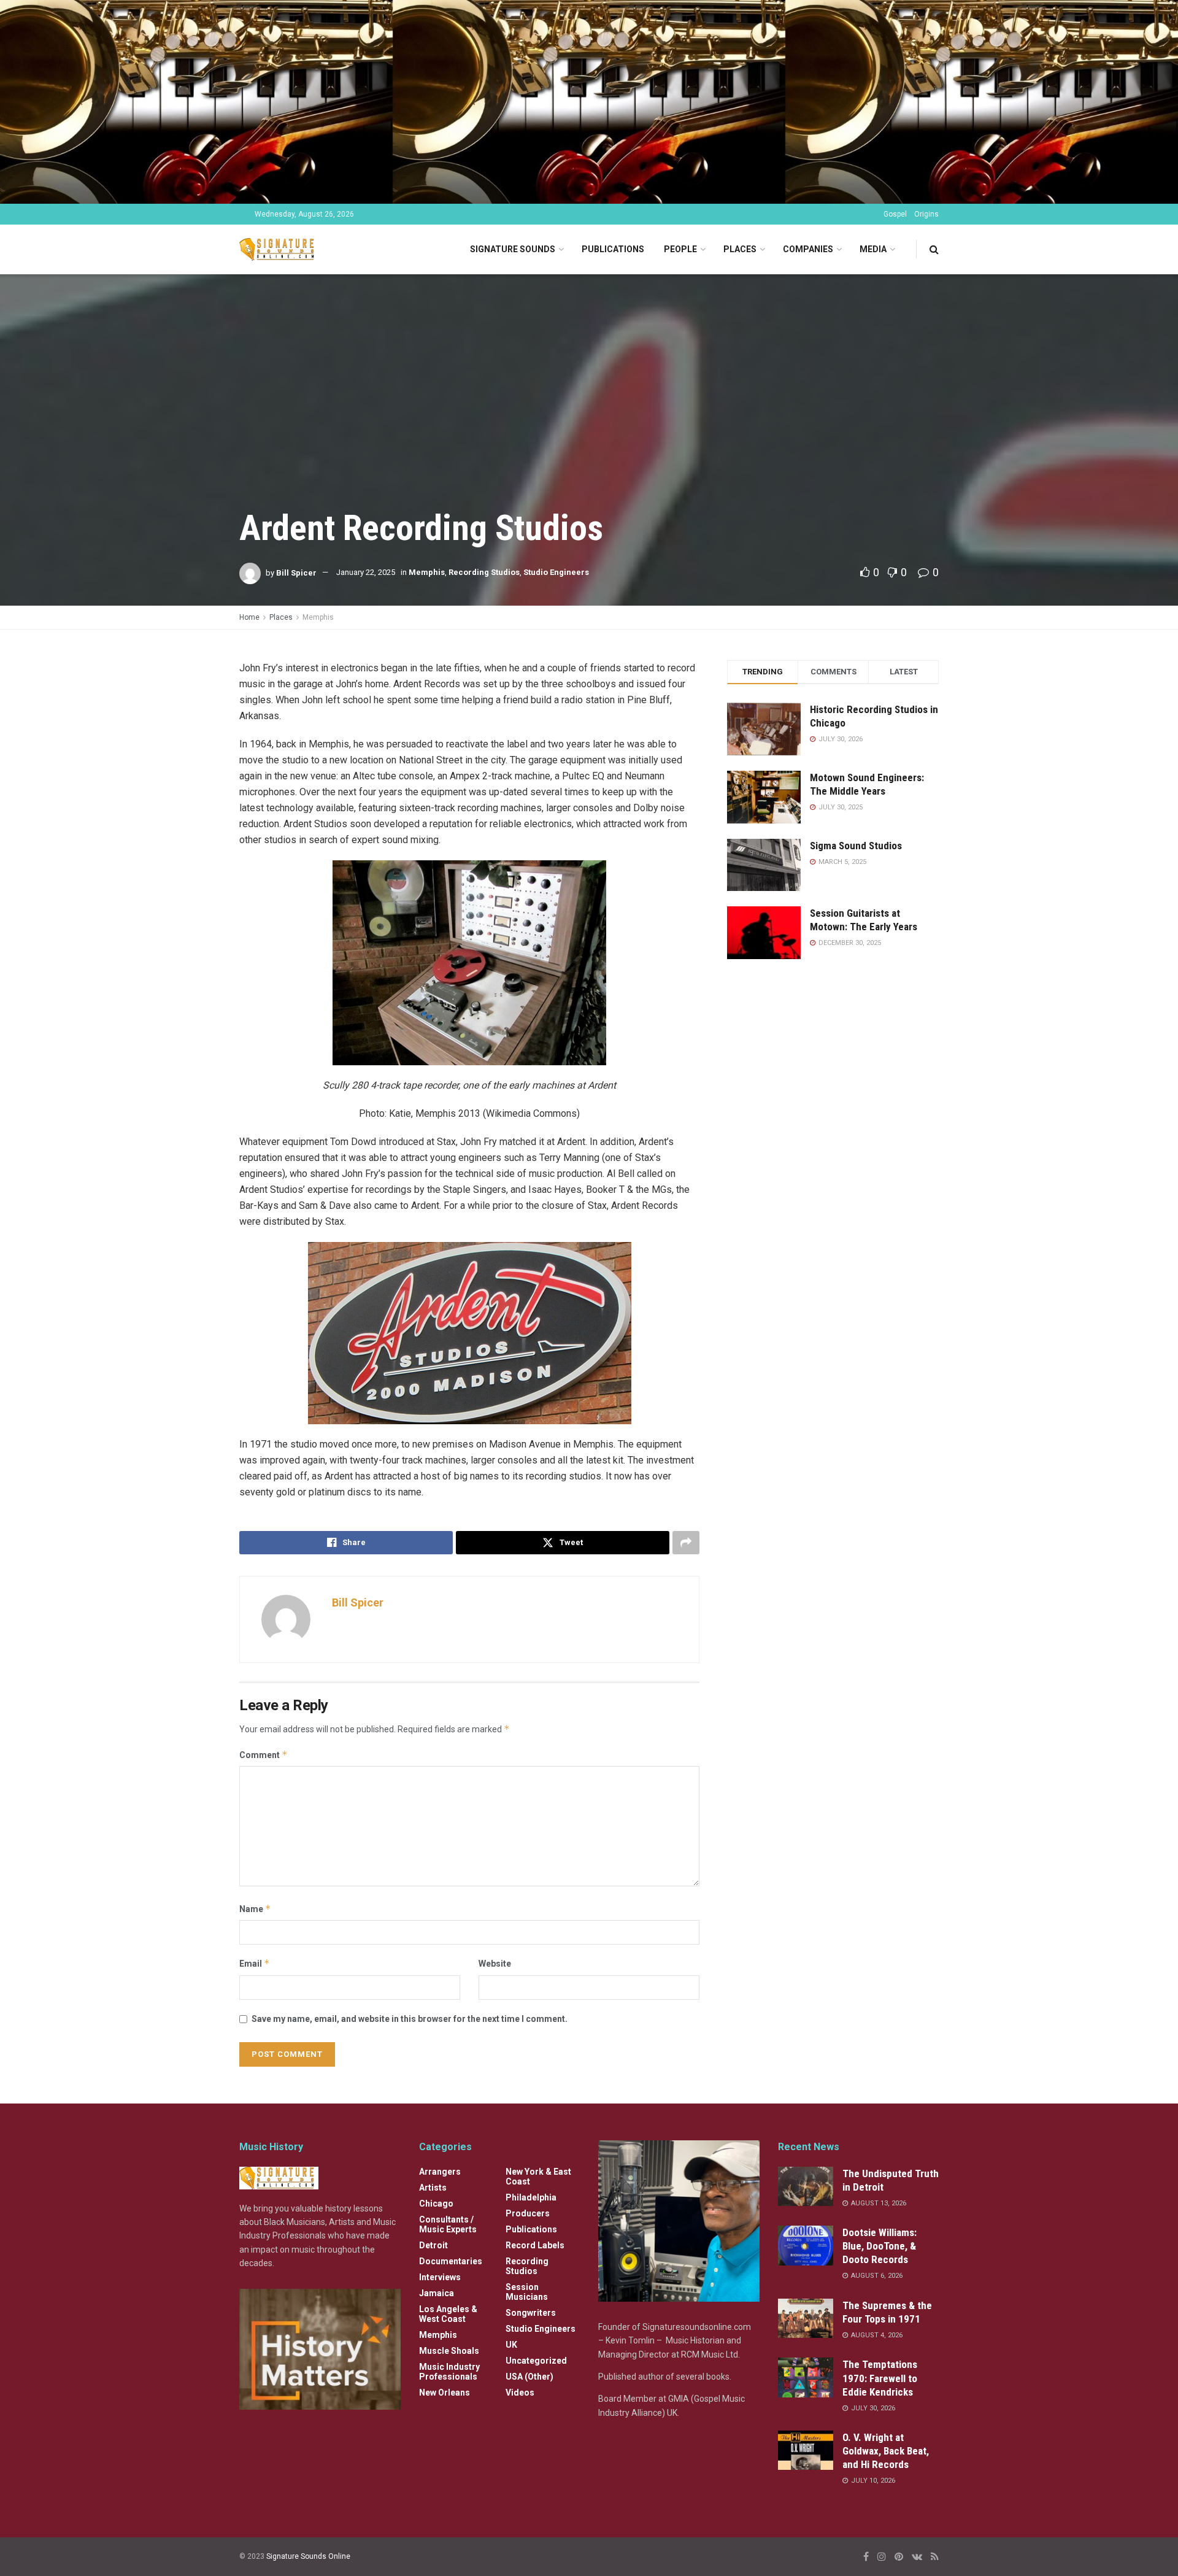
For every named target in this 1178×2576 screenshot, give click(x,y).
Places (740, 249)
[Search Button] (934, 249)
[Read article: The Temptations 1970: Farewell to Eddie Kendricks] (806, 2377)
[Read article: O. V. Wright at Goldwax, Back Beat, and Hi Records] (806, 2450)
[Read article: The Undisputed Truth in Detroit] (806, 2186)
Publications (613, 249)
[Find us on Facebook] (866, 2557)
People (680, 249)
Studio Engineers (556, 572)
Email (255, 1963)
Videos (520, 2393)
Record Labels (535, 2245)
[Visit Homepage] (279, 249)
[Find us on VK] (917, 2557)
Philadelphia (531, 2197)
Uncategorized (536, 2361)
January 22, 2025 (366, 572)
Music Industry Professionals (449, 2372)
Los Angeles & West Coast (448, 2314)
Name (255, 1909)
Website (495, 1964)
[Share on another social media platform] (686, 1543)
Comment (264, 1755)
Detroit (433, 2245)
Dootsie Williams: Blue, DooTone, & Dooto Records (880, 2246)
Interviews (440, 2277)
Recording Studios (484, 572)
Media (873, 249)
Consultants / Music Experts (448, 2224)
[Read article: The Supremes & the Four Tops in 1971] (806, 2318)
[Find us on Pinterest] (899, 2557)
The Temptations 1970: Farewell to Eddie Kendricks (880, 2378)
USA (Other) (529, 2377)
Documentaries (451, 2261)
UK (511, 2345)
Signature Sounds (513, 249)
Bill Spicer (296, 572)
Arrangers (440, 2172)
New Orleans (445, 2393)
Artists (433, 2188)
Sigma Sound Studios (856, 846)
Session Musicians (527, 2292)
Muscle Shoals (449, 2351)
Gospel (895, 214)
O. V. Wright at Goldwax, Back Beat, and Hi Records (886, 2451)
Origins (926, 214)
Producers (528, 2213)
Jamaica (437, 2293)
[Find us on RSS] (935, 2557)
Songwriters (531, 2313)
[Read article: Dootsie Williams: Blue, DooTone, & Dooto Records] (806, 2245)
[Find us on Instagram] (882, 2557)
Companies (808, 249)
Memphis (427, 572)
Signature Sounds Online (308, 2556)
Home (249, 617)
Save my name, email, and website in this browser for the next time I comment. (410, 2019)
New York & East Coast (538, 2177)
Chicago (436, 2204)
